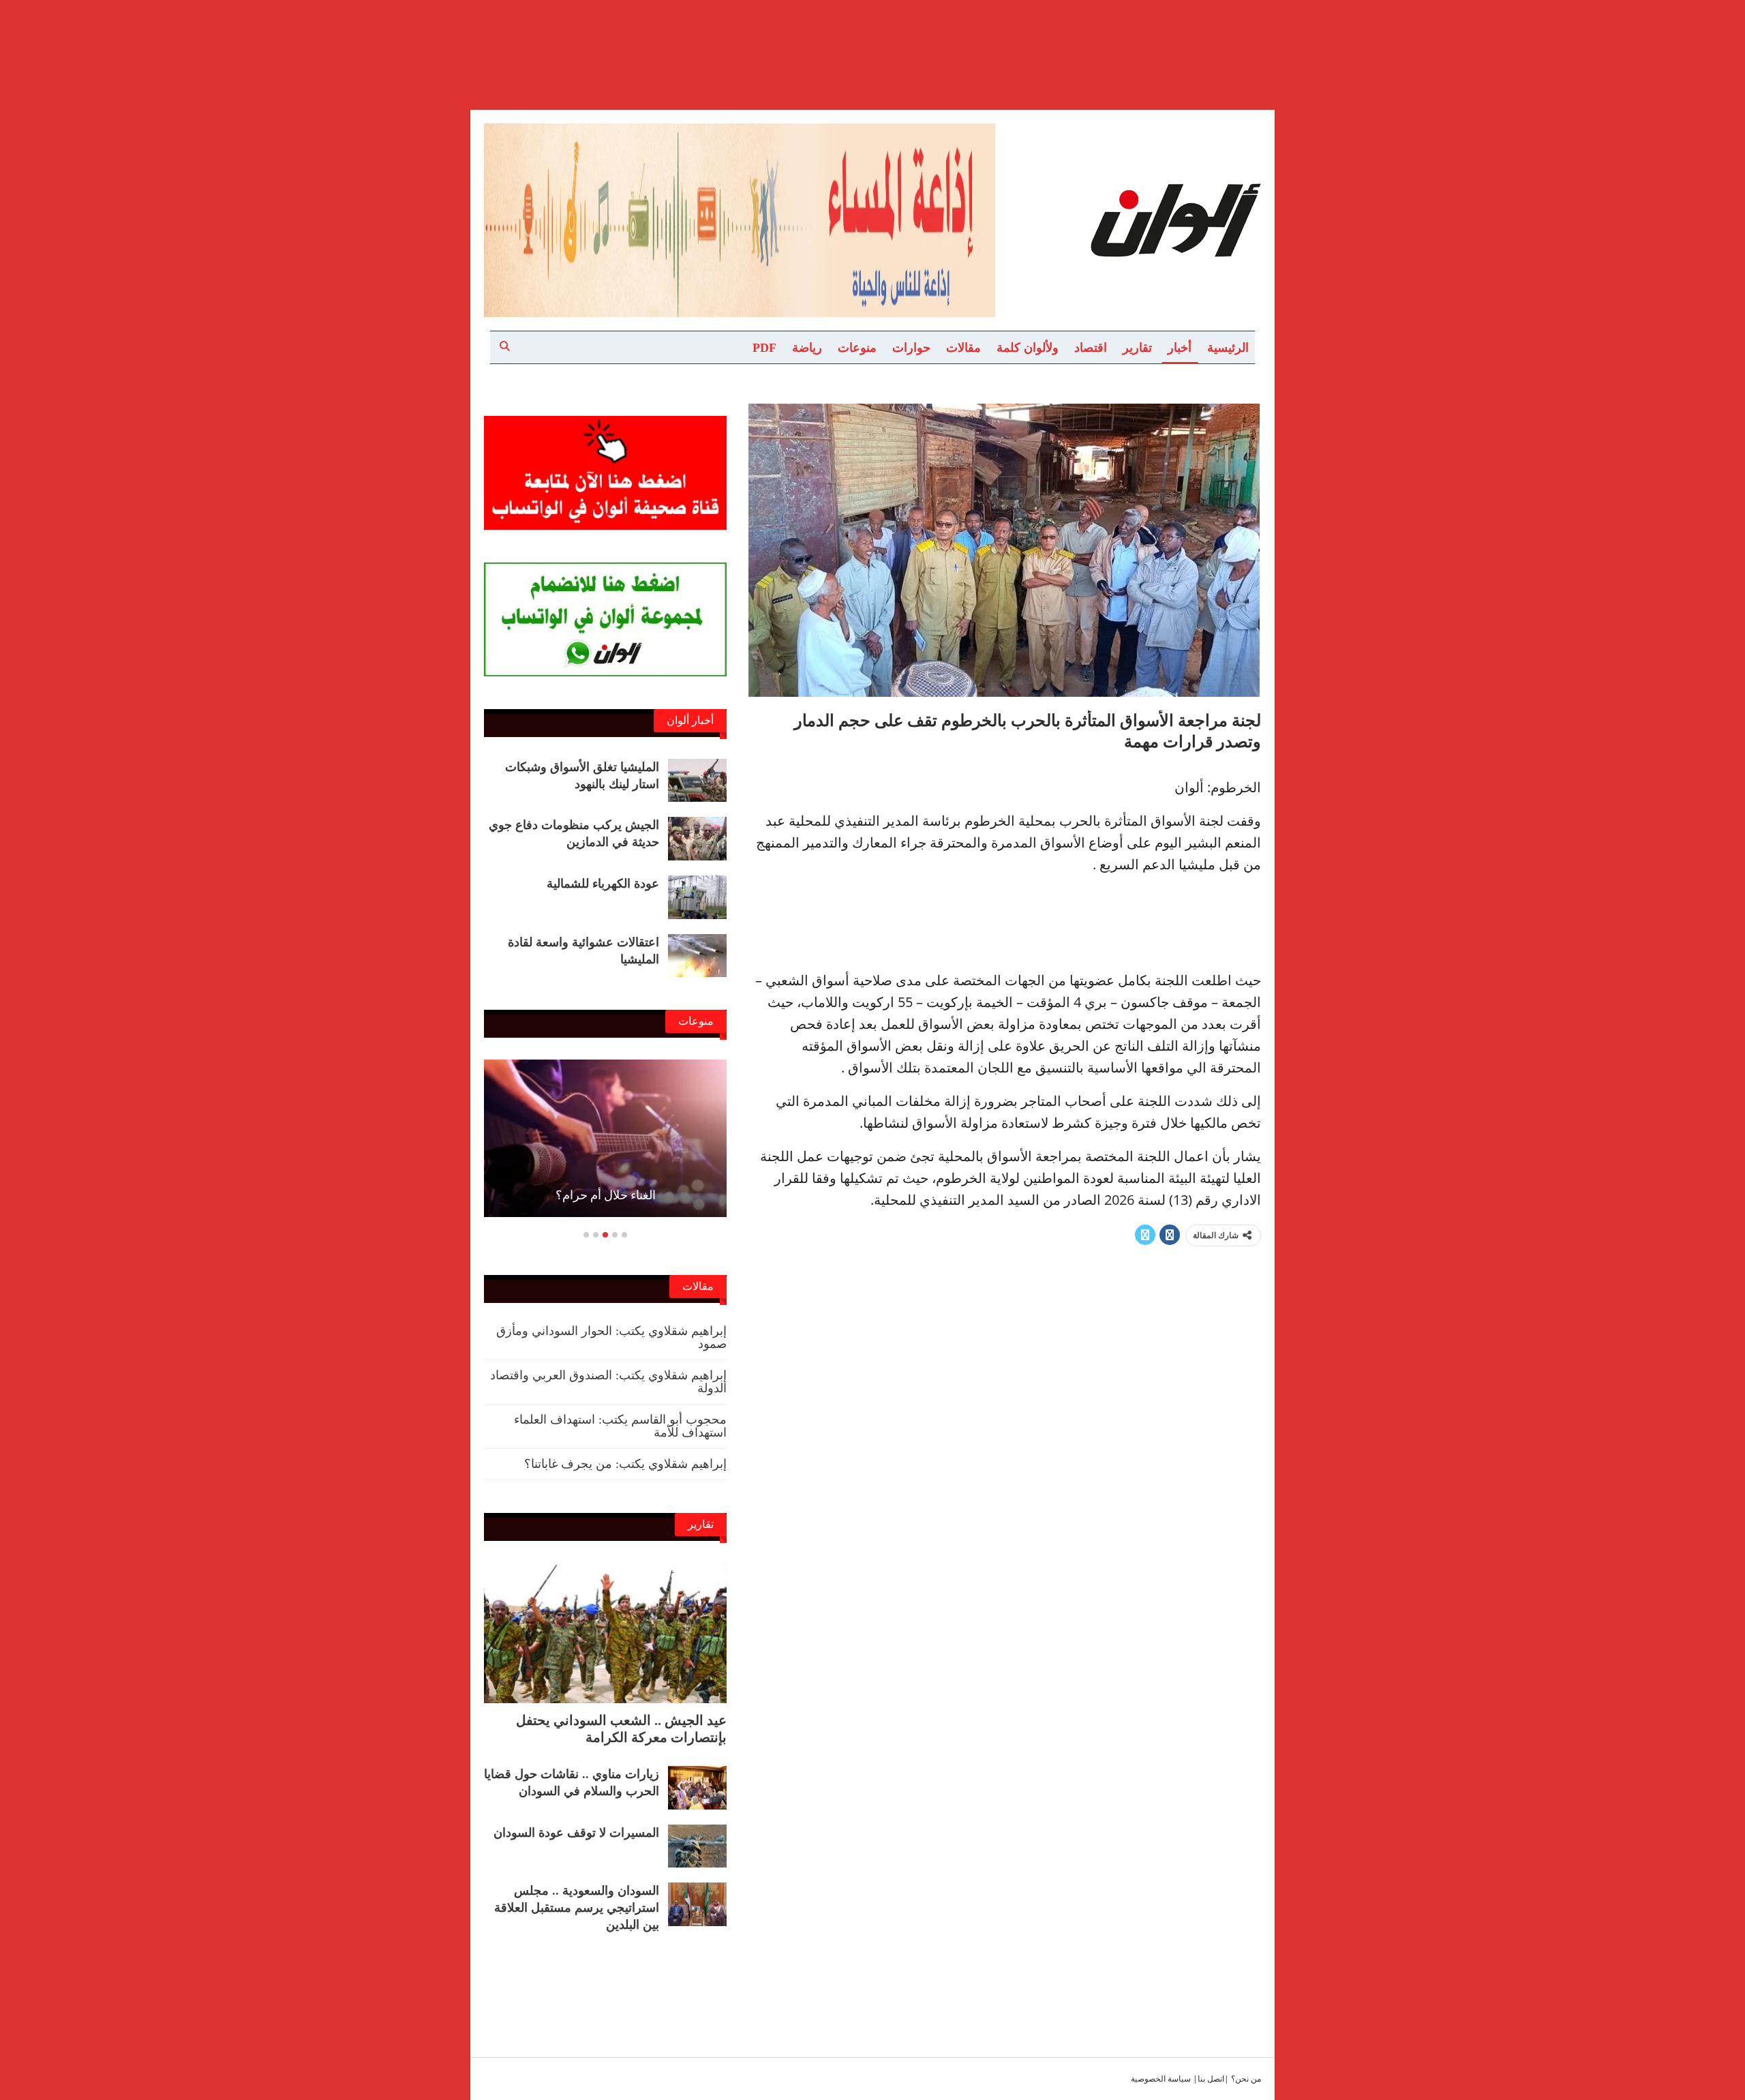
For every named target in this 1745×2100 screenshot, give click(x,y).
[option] (605, 1145)
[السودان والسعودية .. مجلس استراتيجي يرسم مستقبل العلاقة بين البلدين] (697, 1904)
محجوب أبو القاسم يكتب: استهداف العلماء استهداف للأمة (620, 1426)
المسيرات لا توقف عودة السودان (576, 1833)
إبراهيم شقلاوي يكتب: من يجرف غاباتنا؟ (625, 1464)
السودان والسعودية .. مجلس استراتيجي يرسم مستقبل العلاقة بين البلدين (577, 1908)
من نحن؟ (1246, 2079)
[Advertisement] (872, 33)
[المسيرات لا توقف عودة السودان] (697, 1846)
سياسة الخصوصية (1161, 2079)
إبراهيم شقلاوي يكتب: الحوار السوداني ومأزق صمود (611, 1337)
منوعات (857, 348)
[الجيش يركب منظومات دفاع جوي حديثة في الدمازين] (697, 839)
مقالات (963, 348)
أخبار (1180, 348)
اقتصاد (1091, 348)
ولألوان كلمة (1028, 348)
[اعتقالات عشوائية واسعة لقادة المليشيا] (697, 956)
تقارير (1137, 348)
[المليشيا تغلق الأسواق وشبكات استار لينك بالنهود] (697, 781)
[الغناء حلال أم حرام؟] (605, 1138)
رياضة (807, 348)
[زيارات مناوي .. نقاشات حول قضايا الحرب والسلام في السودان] (697, 1788)
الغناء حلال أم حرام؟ (606, 1195)
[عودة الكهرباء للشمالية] (697, 897)
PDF (764, 348)
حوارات (911, 348)
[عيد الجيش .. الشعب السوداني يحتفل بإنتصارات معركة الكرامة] (605, 1633)
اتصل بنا (1211, 2079)
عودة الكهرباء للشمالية (603, 884)
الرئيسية (1228, 348)
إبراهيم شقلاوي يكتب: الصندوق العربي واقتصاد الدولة (608, 1382)
